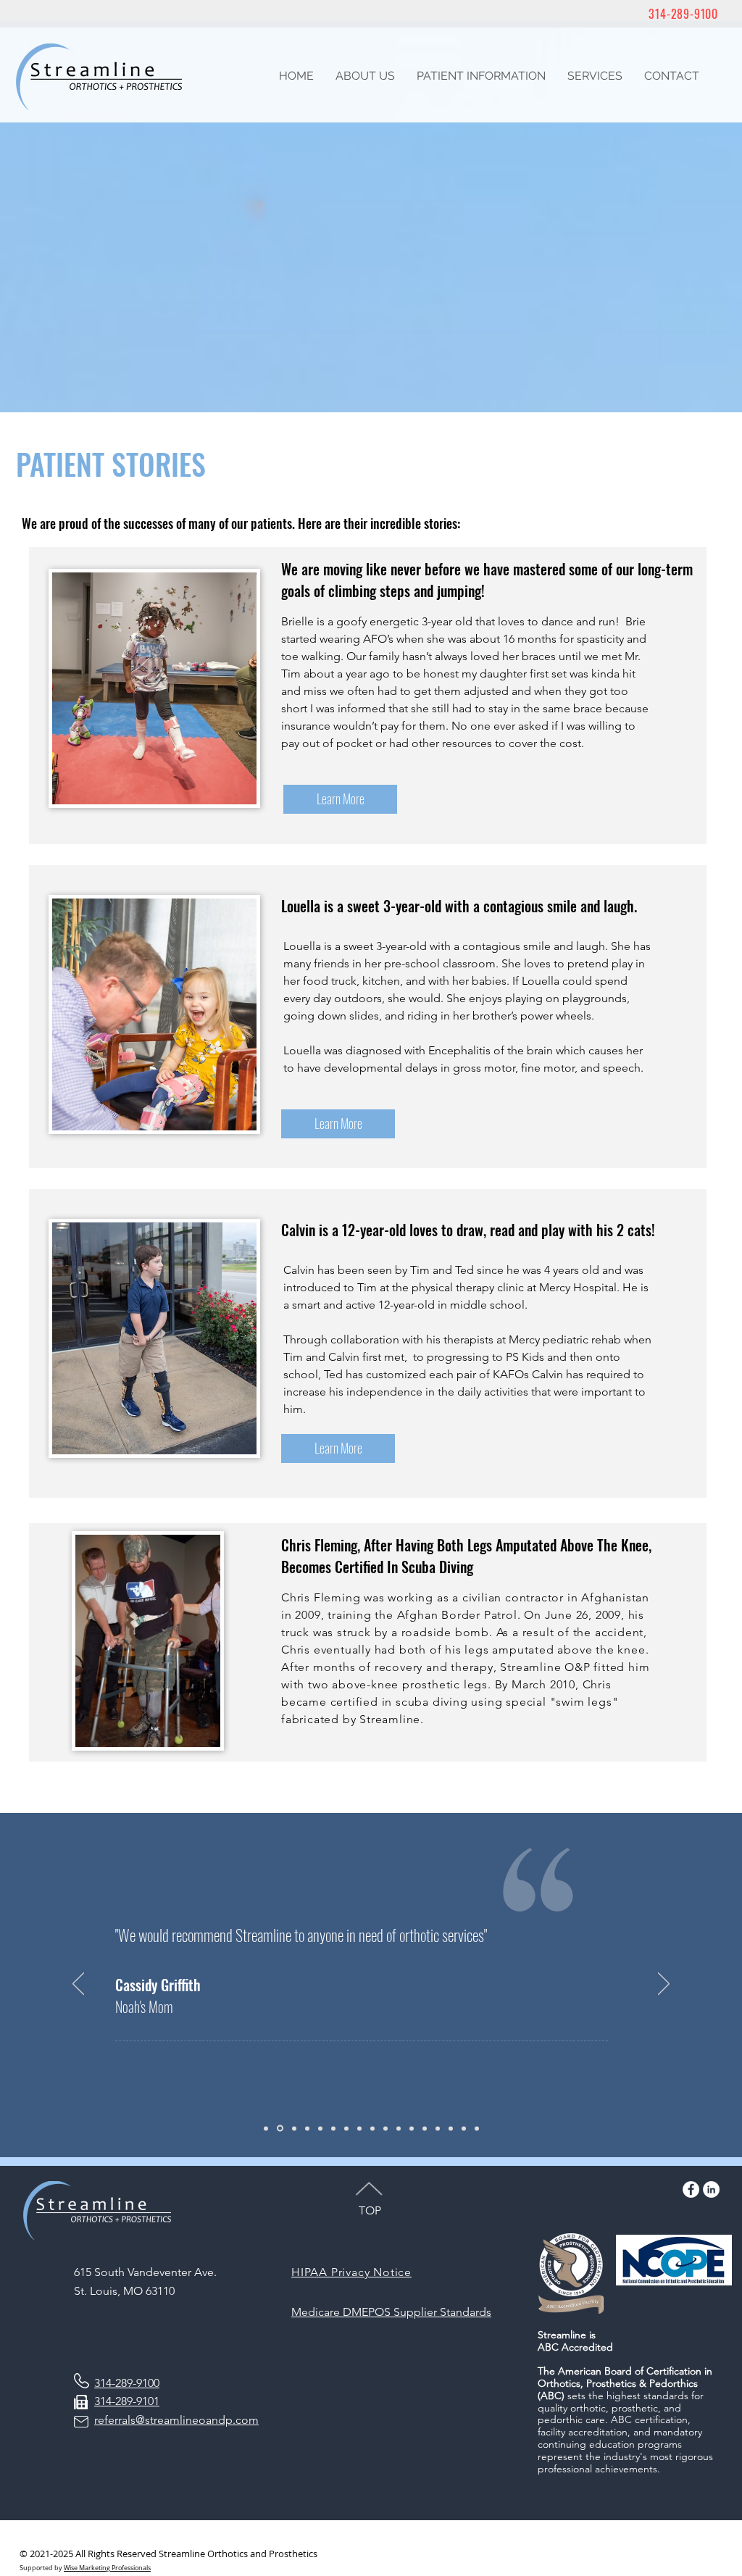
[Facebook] (691, 2189)
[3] (294, 2128)
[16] (464, 2128)
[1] (372, 2128)
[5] (320, 2128)
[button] (365, 76)
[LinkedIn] (711, 2189)
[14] (438, 2128)
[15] (451, 2128)
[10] (385, 2128)
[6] (333, 2128)
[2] (280, 2129)
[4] (307, 2128)
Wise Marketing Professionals (107, 2568)
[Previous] (78, 1985)
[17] (477, 2128)
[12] (412, 2128)
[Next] (664, 1985)
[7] (346, 2128)
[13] (425, 2128)
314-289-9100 (683, 14)
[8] (359, 2128)
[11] (399, 2128)
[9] (266, 2128)
